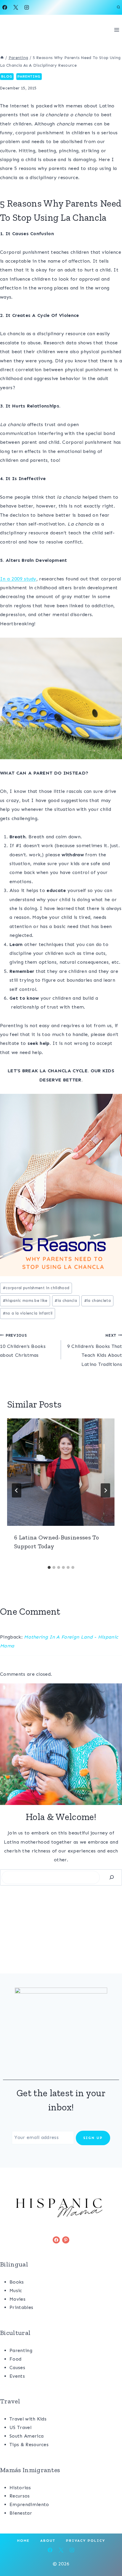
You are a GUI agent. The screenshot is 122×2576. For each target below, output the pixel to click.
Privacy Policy (86, 2541)
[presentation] (61, 1472)
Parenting (29, 76)
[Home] (2, 58)
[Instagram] (27, 7)
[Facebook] (5, 7)
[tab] (49, 1567)
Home (23, 2541)
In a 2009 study (18, 579)
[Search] (112, 1877)
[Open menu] (117, 30)
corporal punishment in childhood (36, 1288)
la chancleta (97, 1301)
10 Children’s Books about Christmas (23, 1346)
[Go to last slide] (17, 1490)
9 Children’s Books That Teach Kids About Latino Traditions (95, 1350)
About (48, 2541)
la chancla (66, 1301)
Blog (7, 76)
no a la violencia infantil (28, 1313)
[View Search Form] (118, 7)
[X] (16, 7)
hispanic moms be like (25, 1301)
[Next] (105, 1490)
